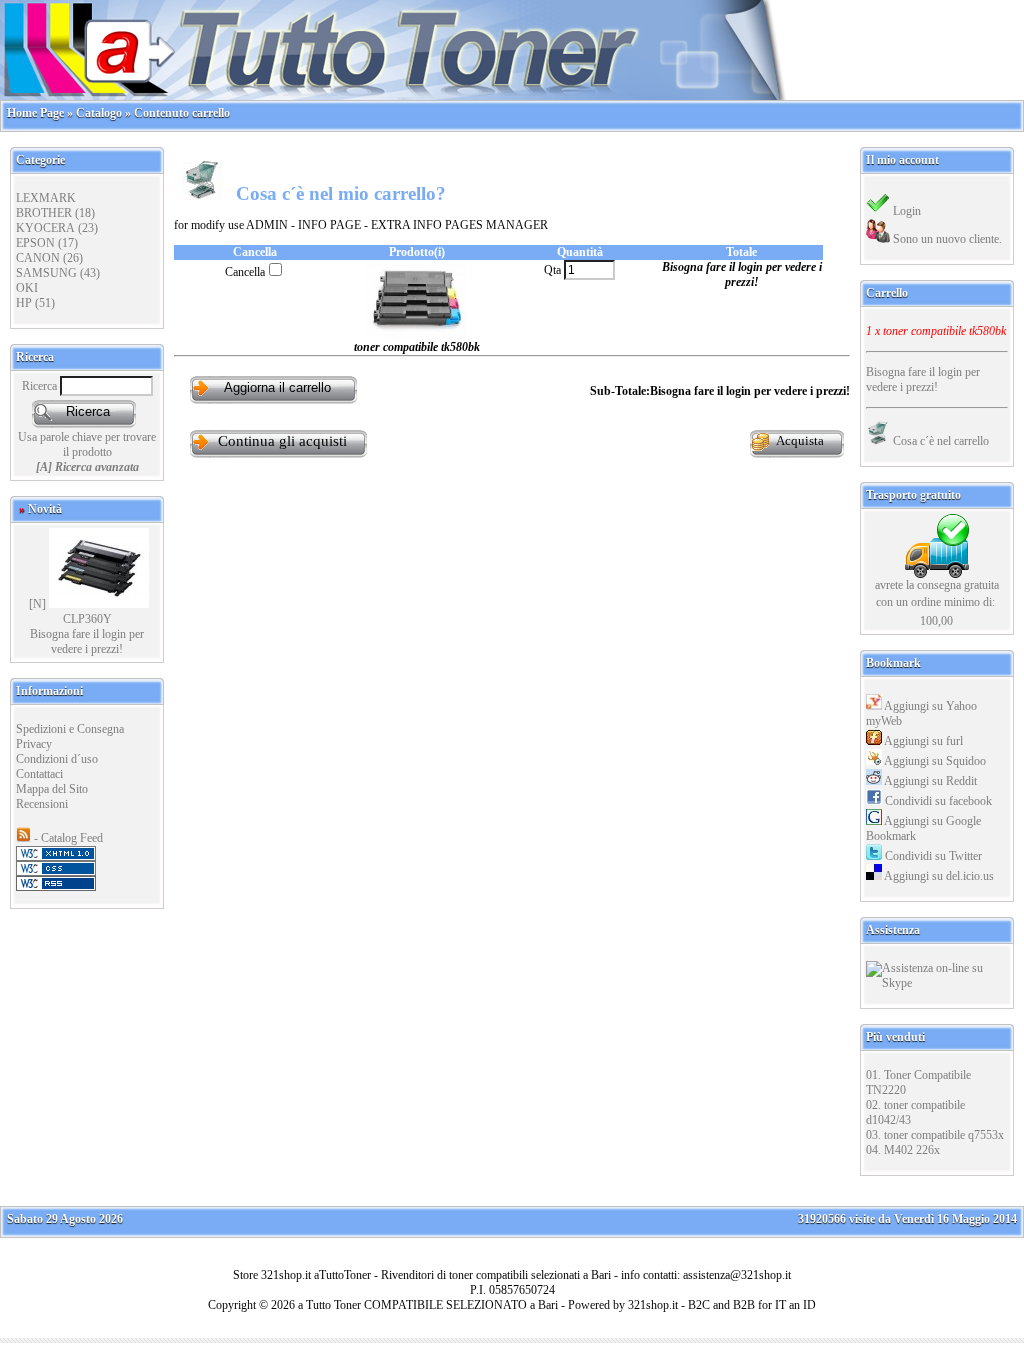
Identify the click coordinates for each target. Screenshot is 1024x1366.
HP (24, 303)
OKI (27, 288)
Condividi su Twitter (932, 856)
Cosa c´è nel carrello (939, 441)
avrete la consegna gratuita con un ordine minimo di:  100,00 (937, 603)
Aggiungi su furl (922, 741)
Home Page (35, 113)
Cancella (245, 272)
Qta (554, 270)
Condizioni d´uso (57, 759)
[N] (37, 604)
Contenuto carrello (182, 113)
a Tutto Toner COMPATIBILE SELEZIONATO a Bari (428, 1305)
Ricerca (41, 386)
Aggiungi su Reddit (929, 781)
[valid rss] (56, 887)
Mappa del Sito (52, 789)
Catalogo (99, 113)
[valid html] (56, 857)
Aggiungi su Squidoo (934, 761)
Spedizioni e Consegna (70, 729)
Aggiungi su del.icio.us (938, 876)
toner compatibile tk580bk (944, 331)
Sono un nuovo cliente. (946, 239)
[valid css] (56, 872)
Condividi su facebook (937, 801)
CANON (38, 258)
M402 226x (912, 1150)
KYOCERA (45, 228)
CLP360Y (87, 619)
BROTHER (44, 213)
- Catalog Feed (67, 838)
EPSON (35, 243)
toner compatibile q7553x (944, 1135)
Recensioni (42, 804)
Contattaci (39, 774)
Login (905, 211)
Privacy (34, 744)
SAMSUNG (46, 273)
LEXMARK (46, 198)
